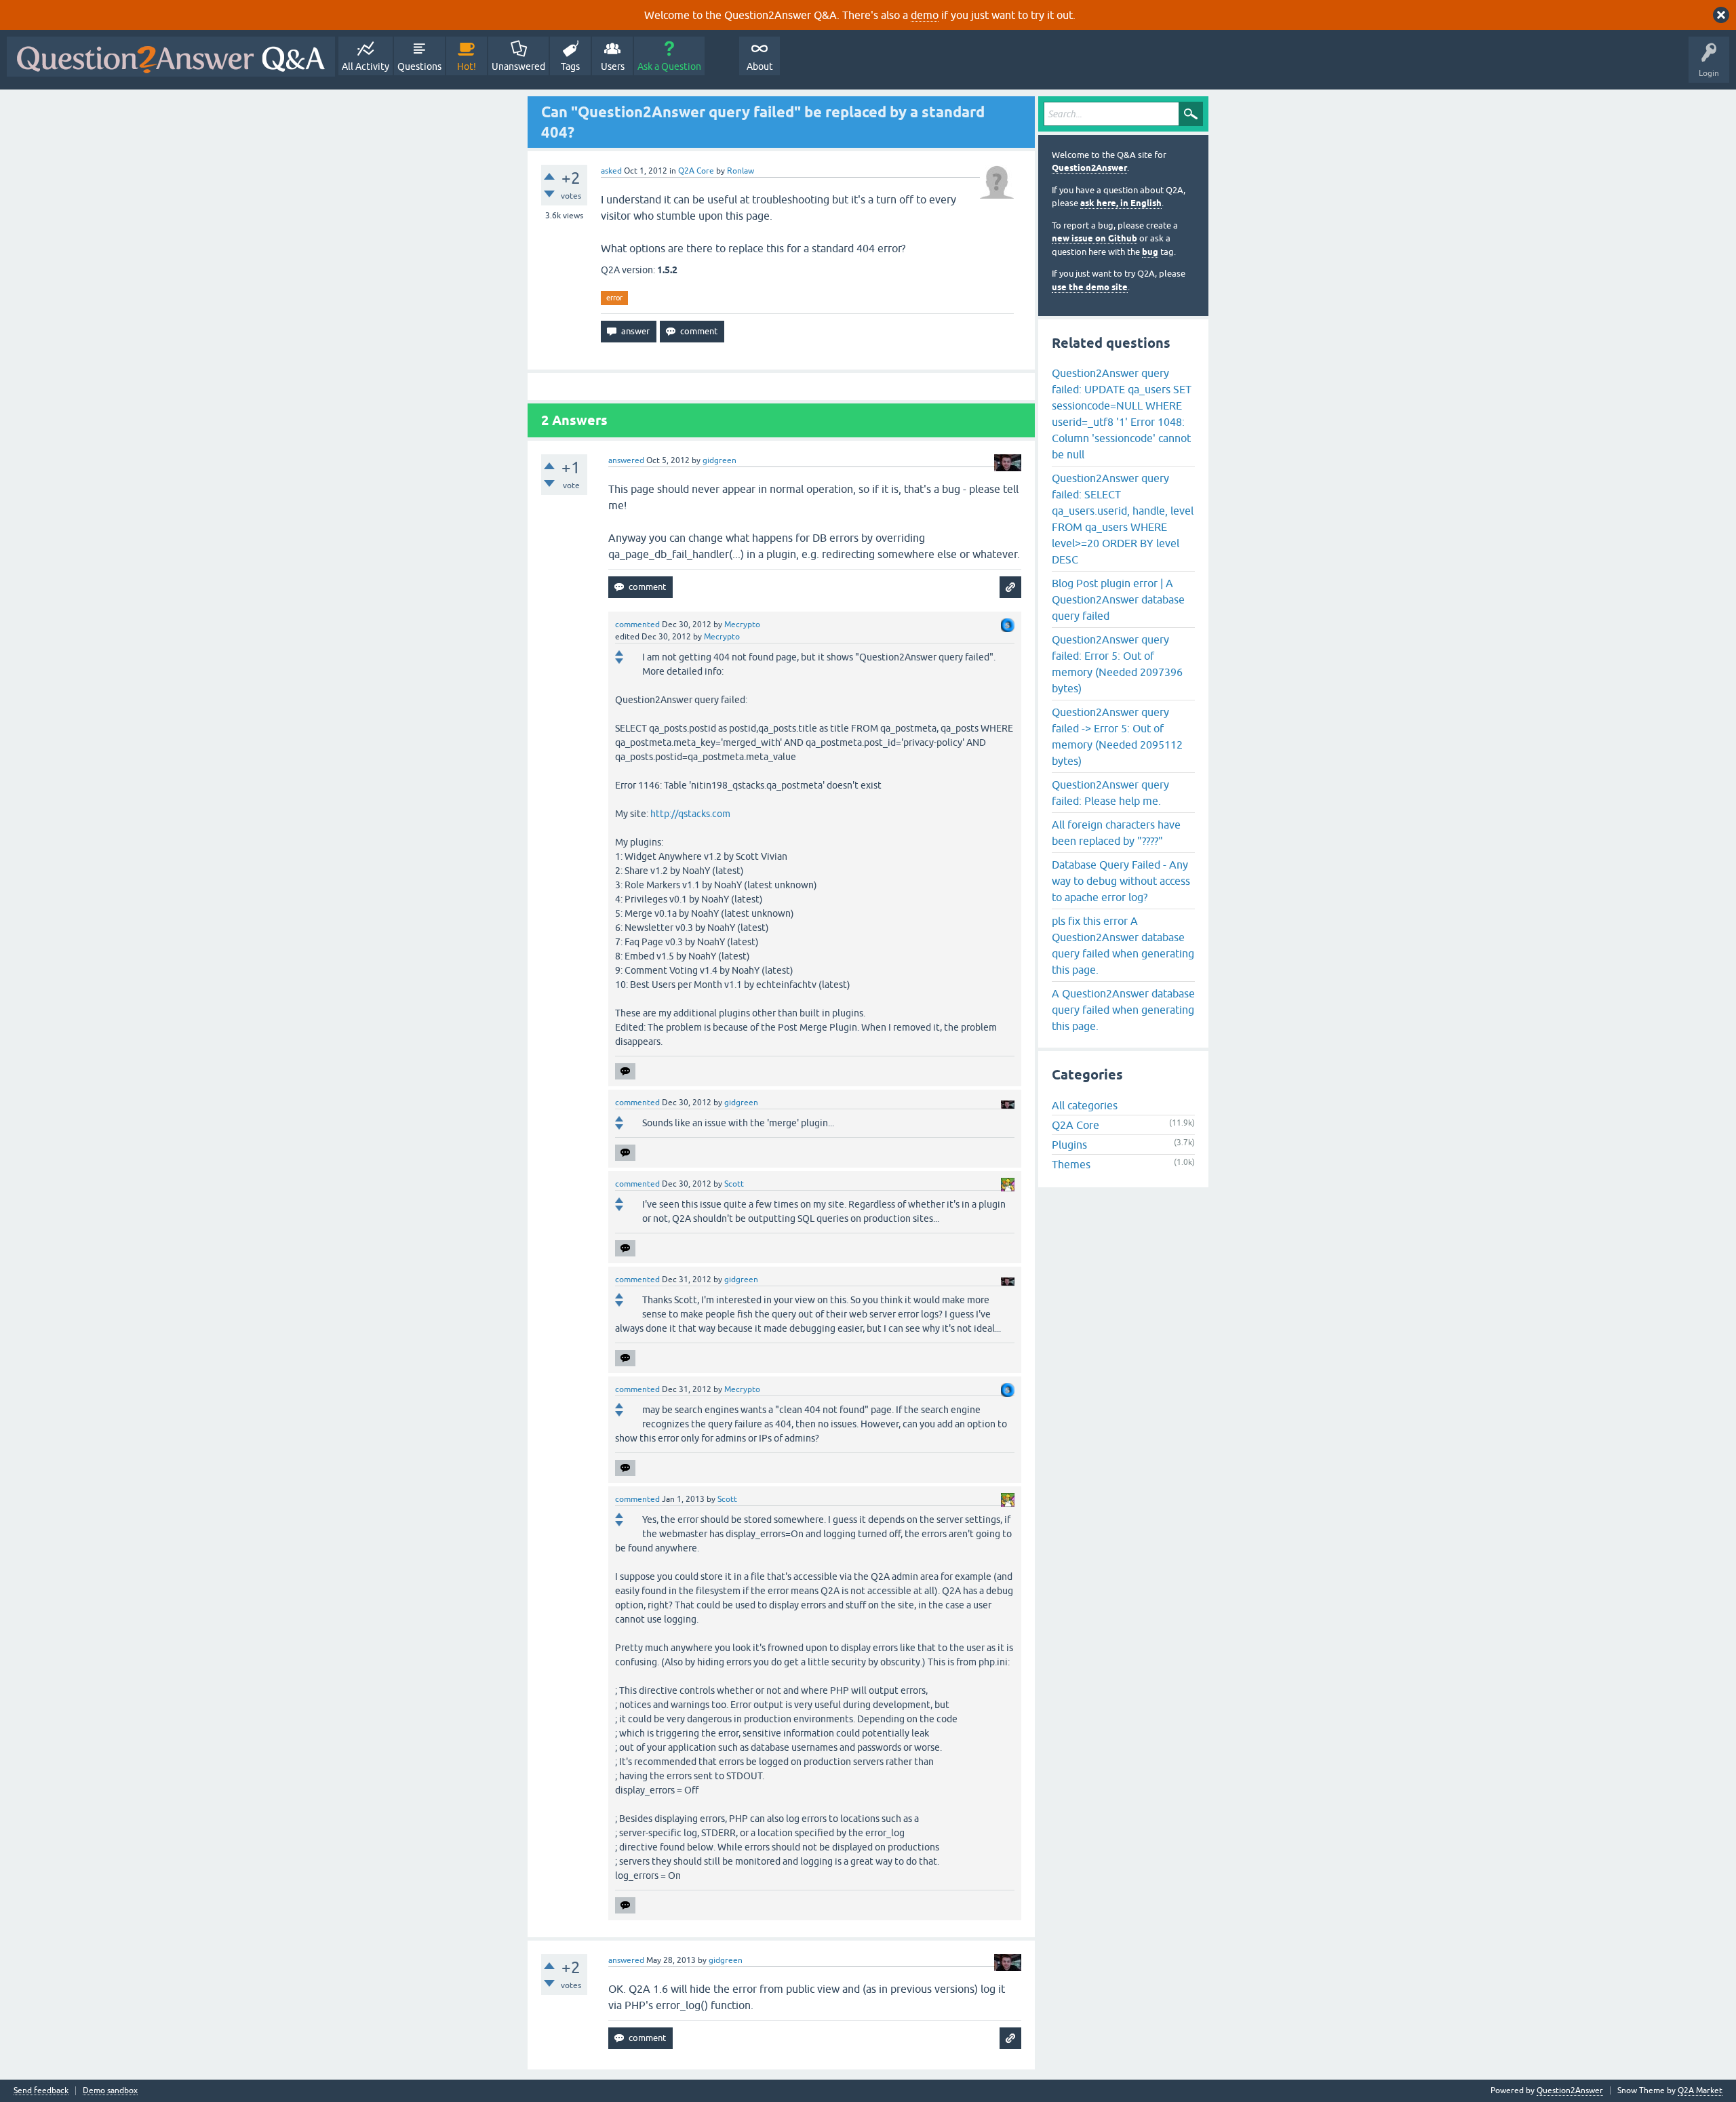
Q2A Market (1700, 2090)
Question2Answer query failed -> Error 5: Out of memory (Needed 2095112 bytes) (1117, 736)
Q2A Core (696, 171)
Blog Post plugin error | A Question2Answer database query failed (1118, 599)
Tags (570, 66)
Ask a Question (669, 66)
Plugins (1069, 1145)
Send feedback (41, 2091)
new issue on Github (1094, 238)
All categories (1085, 1105)
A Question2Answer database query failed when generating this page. (1123, 1010)
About (760, 66)
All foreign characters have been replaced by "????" (1116, 833)
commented (637, 624)
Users (613, 66)
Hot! (467, 66)
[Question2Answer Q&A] (171, 57)
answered (626, 460)
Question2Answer (1089, 168)
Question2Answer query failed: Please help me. (1110, 793)
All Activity (366, 66)
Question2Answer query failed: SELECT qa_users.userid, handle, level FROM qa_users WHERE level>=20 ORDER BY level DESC (1123, 519)
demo (925, 15)
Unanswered (518, 66)
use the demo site (1090, 287)
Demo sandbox (110, 2091)
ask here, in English (1121, 203)
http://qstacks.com (690, 814)
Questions (419, 66)
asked (611, 171)
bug (1150, 252)
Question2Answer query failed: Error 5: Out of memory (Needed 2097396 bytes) (1117, 664)
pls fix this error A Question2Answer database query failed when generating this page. (1123, 945)
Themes (1071, 1164)
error (614, 298)
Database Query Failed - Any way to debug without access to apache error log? (1121, 881)
